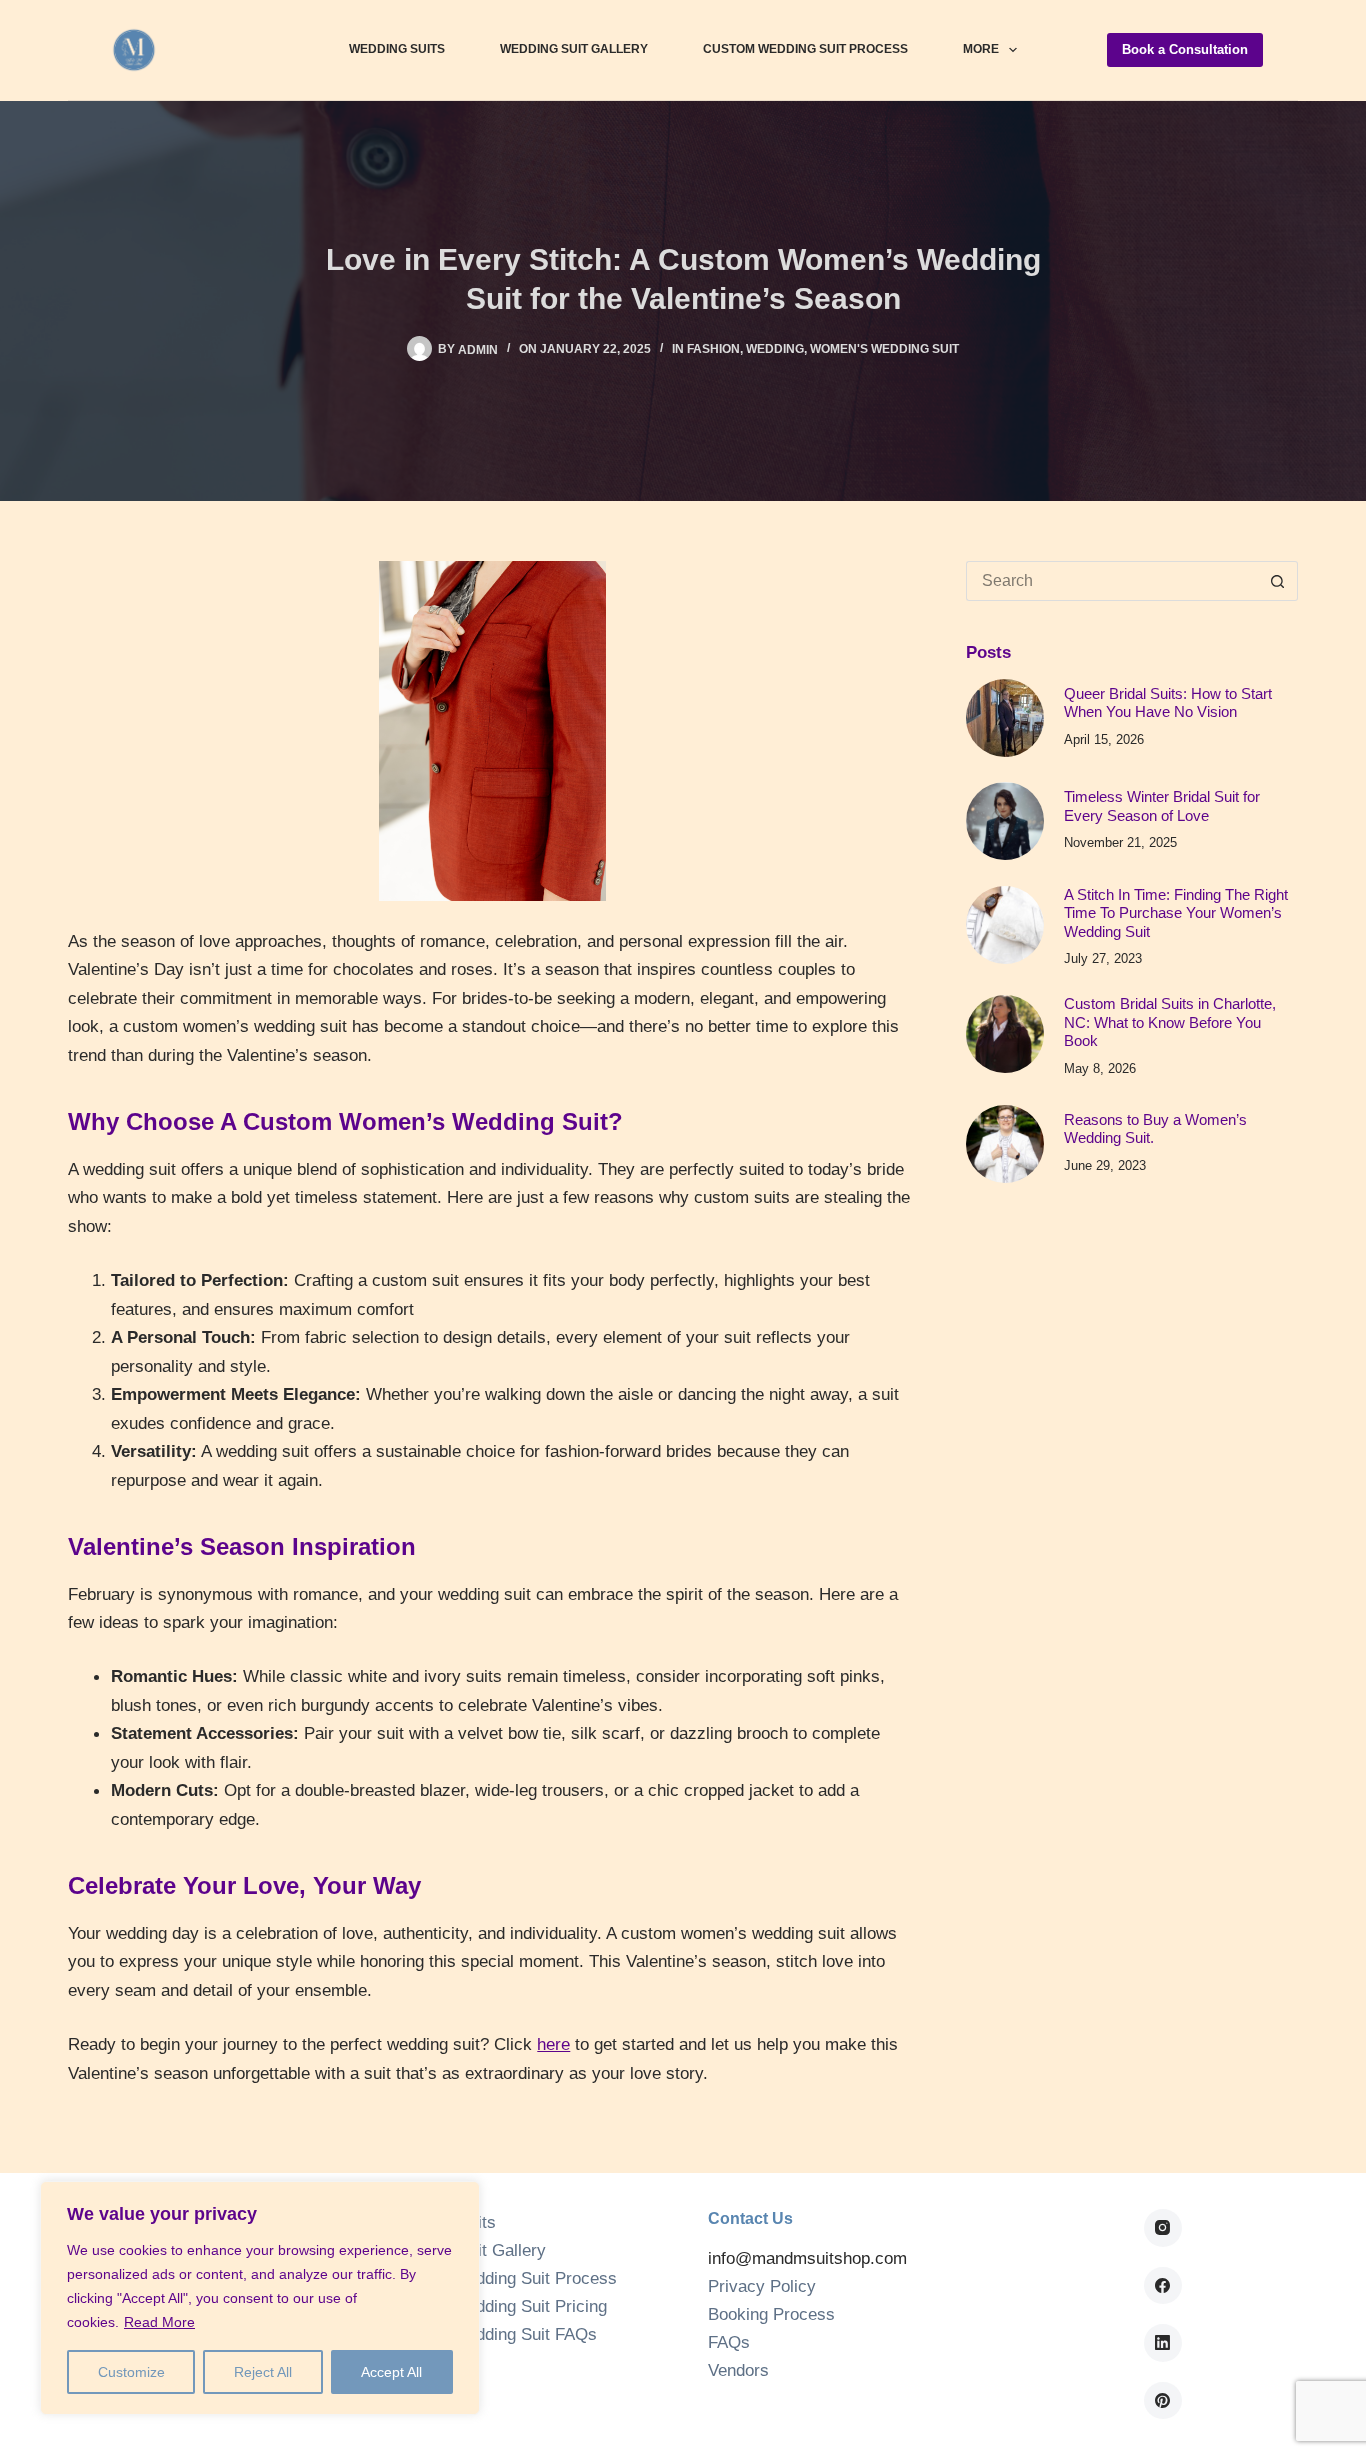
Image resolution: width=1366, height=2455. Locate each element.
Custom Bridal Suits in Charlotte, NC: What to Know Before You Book (1170, 1022)
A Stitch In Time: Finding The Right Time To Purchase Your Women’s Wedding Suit (1176, 913)
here (553, 2044)
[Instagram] (1163, 2228)
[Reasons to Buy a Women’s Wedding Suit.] (1005, 1144)
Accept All (391, 2372)
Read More (159, 2322)
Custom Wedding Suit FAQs (492, 2334)
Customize (131, 2372)
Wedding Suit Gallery (574, 49)
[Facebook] (1163, 2286)
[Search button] (1278, 581)
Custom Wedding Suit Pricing (497, 2306)
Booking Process (771, 2314)
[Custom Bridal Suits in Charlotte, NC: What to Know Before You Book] (1005, 1034)
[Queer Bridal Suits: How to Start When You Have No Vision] (1005, 718)
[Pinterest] (1163, 2401)
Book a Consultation (1185, 49)
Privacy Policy (762, 2286)
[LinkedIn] (1163, 2343)
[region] (260, 2298)
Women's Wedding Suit (884, 349)
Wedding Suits (397, 49)
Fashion (713, 349)
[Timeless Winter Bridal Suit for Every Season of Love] (1005, 821)
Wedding (775, 349)
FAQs (729, 2342)
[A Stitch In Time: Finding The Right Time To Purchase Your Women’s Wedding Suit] (1005, 925)
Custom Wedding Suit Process (805, 49)
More (981, 49)
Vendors (738, 2370)
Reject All (263, 2372)
